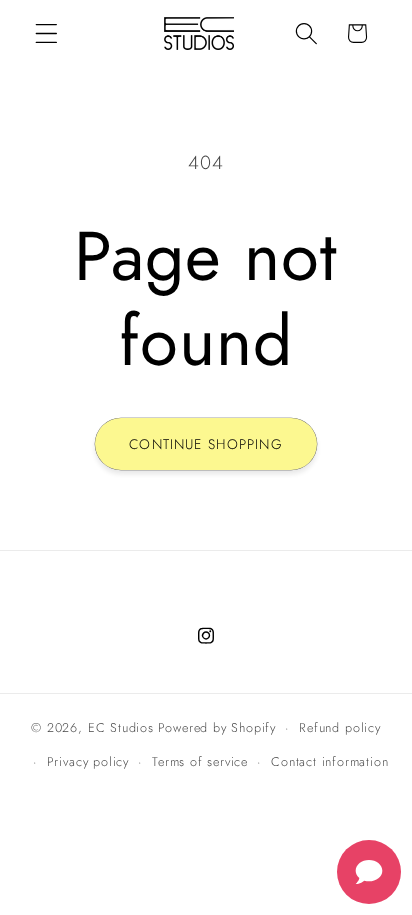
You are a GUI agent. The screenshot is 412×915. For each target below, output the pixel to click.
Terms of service (200, 761)
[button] (46, 33)
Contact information (329, 761)
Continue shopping (206, 444)
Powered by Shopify (217, 727)
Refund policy (339, 727)
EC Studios (121, 727)
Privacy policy (88, 761)
